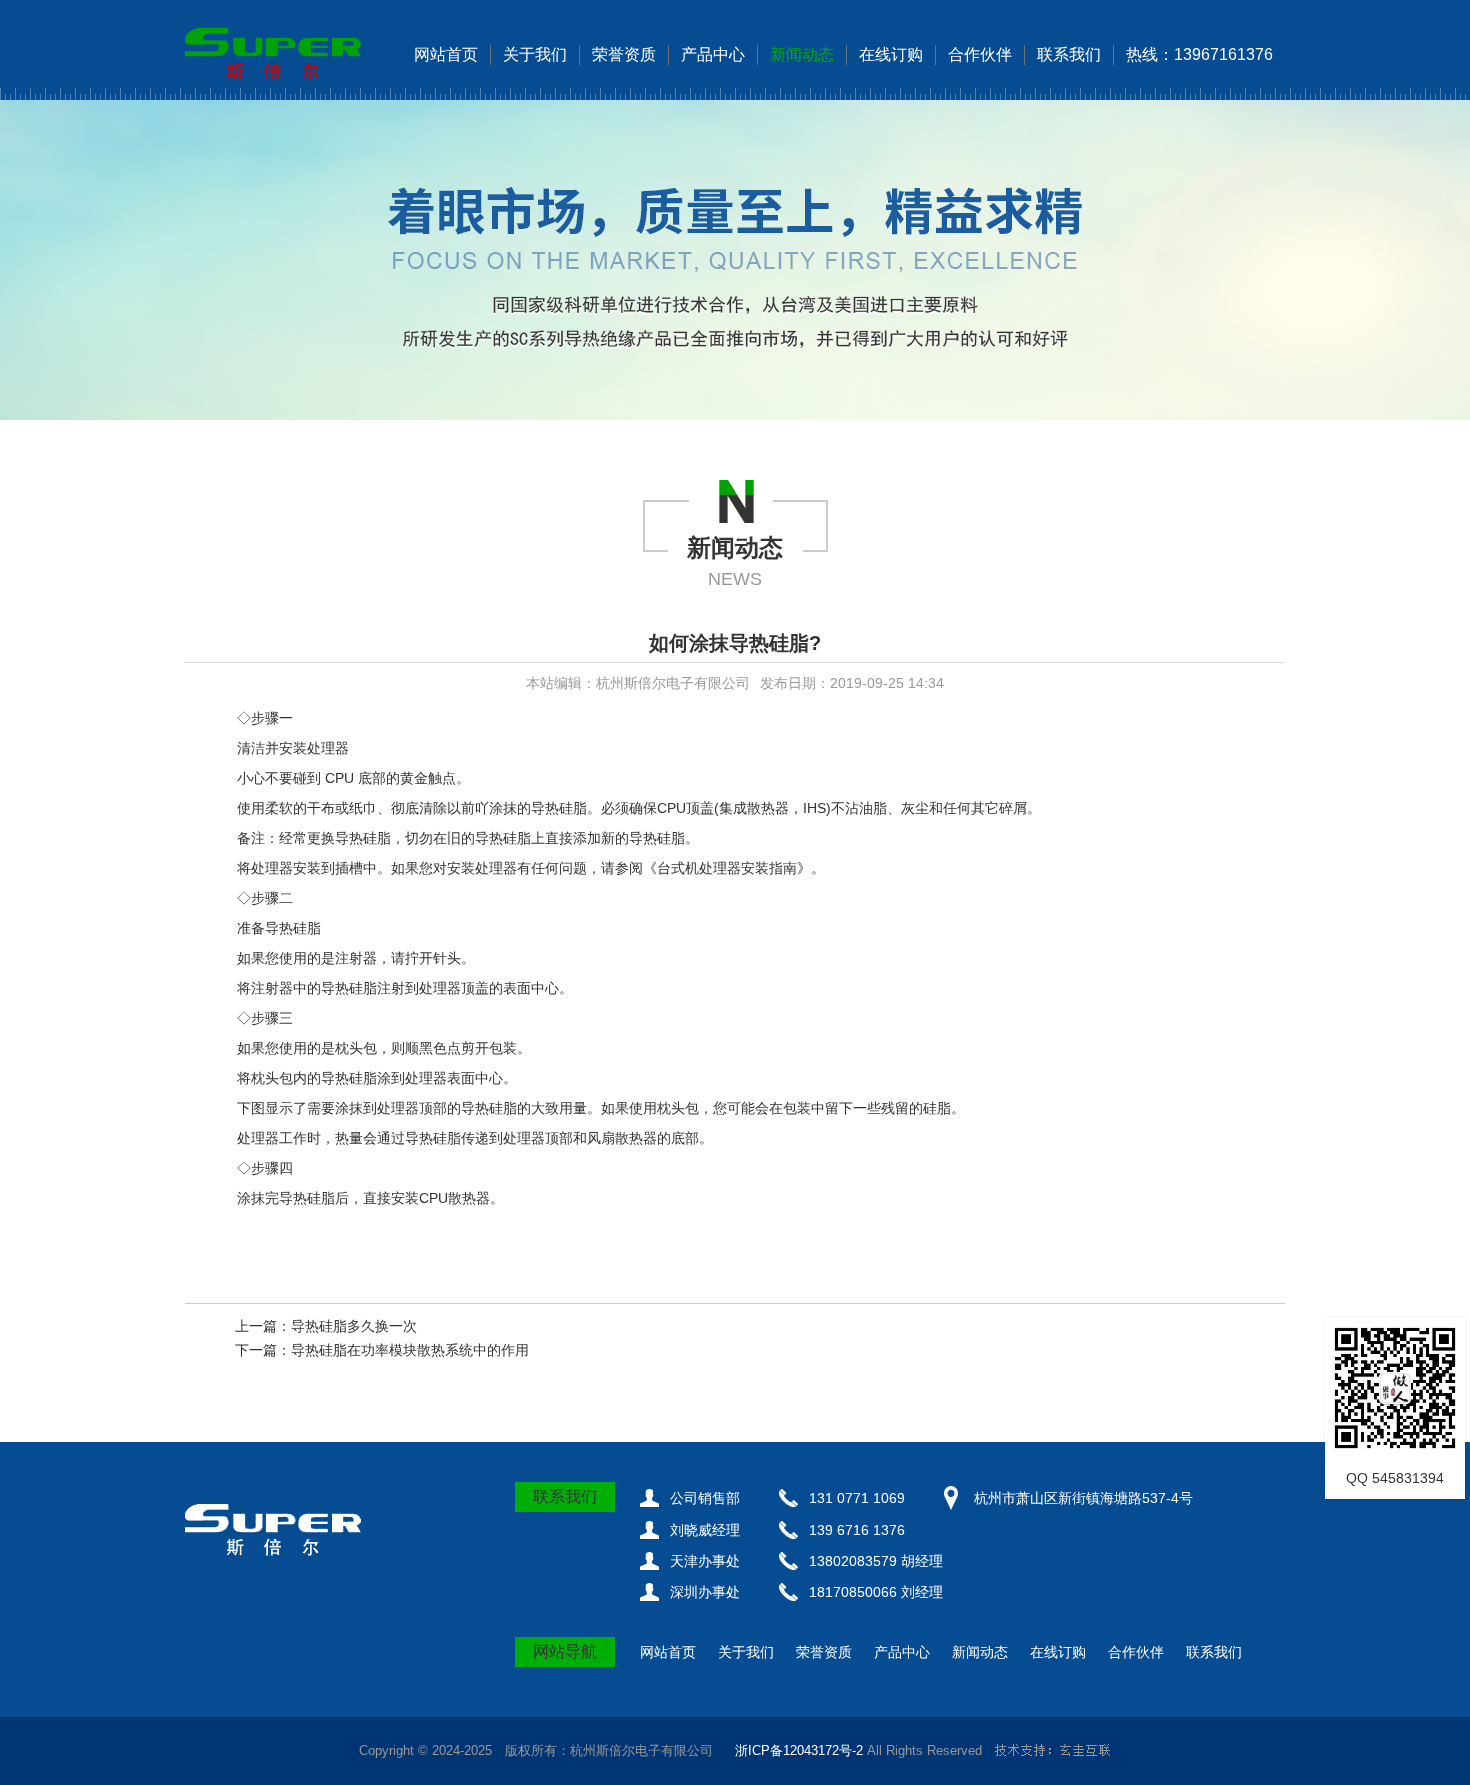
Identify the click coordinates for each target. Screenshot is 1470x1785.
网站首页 (446, 54)
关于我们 (535, 54)
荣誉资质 (624, 54)
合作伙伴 (980, 54)
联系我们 (1069, 54)
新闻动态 (802, 54)
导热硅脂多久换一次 (354, 1326)
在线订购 (891, 54)
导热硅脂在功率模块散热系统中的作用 (410, 1350)
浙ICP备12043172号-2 (799, 1750)
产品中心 (713, 54)
